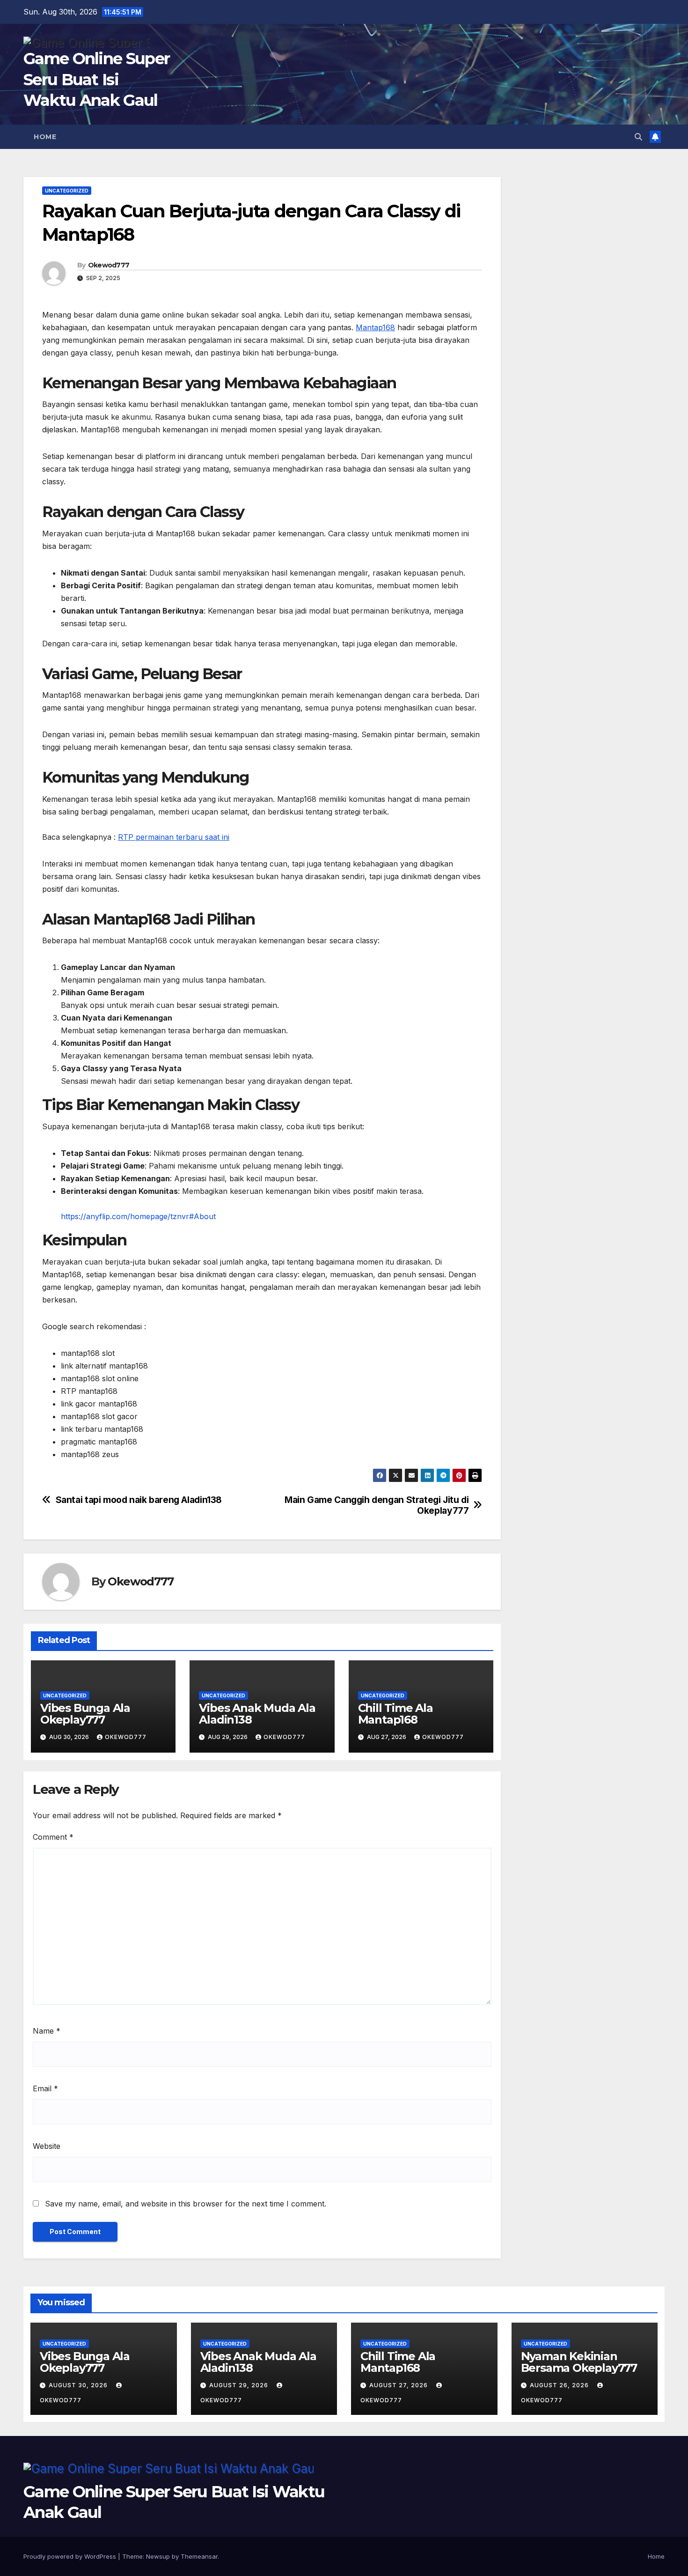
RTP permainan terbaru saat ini (174, 837)
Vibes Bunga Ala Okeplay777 (85, 1714)
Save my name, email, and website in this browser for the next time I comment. (186, 2204)
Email (45, 2088)
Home (45, 137)
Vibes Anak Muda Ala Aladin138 (257, 1714)
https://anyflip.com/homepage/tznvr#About (138, 1216)
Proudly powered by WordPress (71, 2556)
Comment (53, 1837)
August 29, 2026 (240, 2385)
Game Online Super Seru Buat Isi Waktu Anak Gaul (96, 79)
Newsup (158, 2556)
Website (47, 2146)
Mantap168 (375, 327)
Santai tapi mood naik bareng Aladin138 (139, 1500)
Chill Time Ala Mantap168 (395, 1714)
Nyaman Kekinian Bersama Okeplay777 (579, 2362)
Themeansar (199, 2556)
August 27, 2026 (399, 2385)
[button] (638, 137)
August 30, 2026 (79, 2385)
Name (47, 2031)
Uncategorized (67, 191)
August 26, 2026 (560, 2385)
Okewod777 (109, 265)
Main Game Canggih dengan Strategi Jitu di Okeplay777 (377, 1505)
